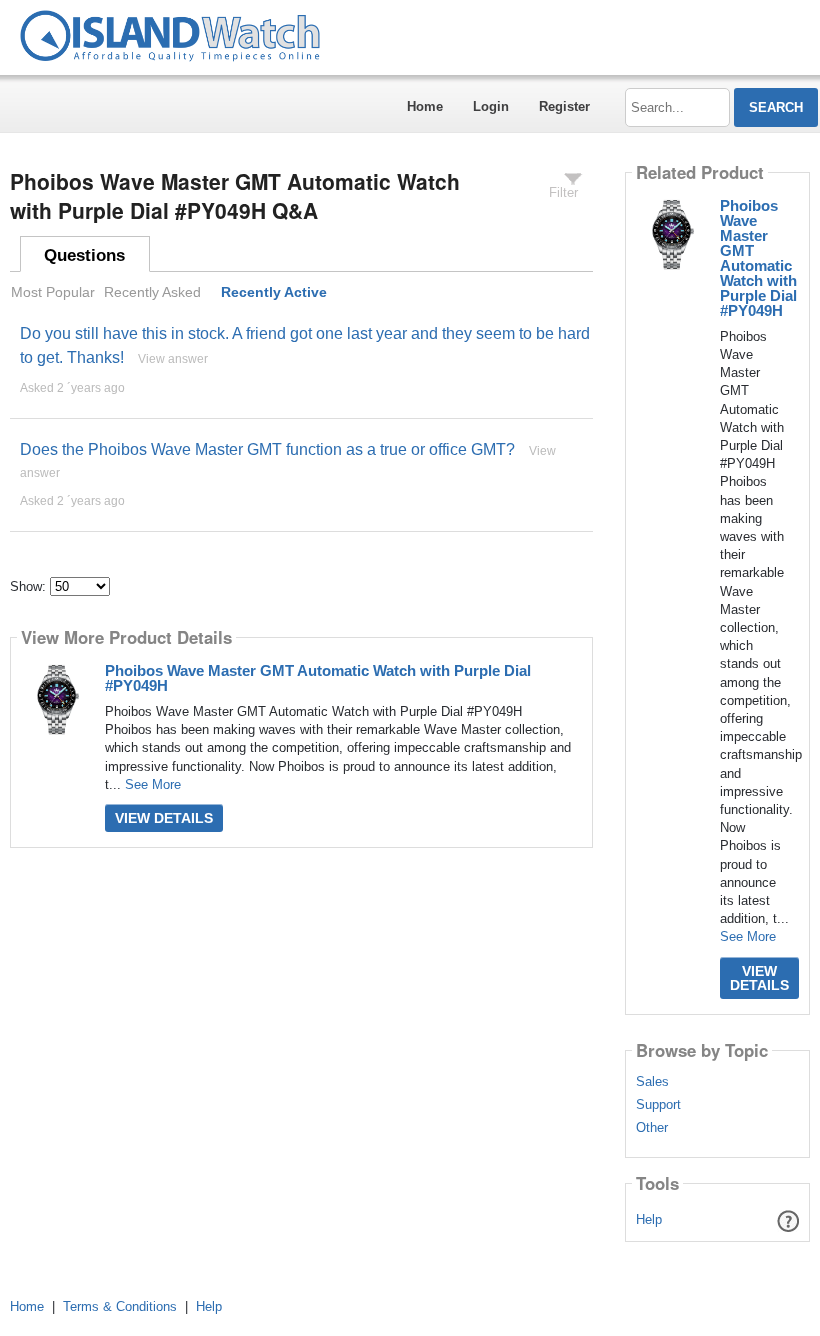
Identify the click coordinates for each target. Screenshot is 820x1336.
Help (649, 1219)
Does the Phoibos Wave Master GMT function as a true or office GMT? (267, 449)
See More (153, 784)
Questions (84, 255)
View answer (173, 359)
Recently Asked (152, 292)
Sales (652, 1082)
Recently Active (274, 292)
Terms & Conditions (120, 1306)
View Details (164, 818)
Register (564, 106)
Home (425, 106)
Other (652, 1128)
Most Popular (53, 292)
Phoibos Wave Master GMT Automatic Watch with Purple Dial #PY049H (318, 678)
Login (491, 106)
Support (658, 1105)
